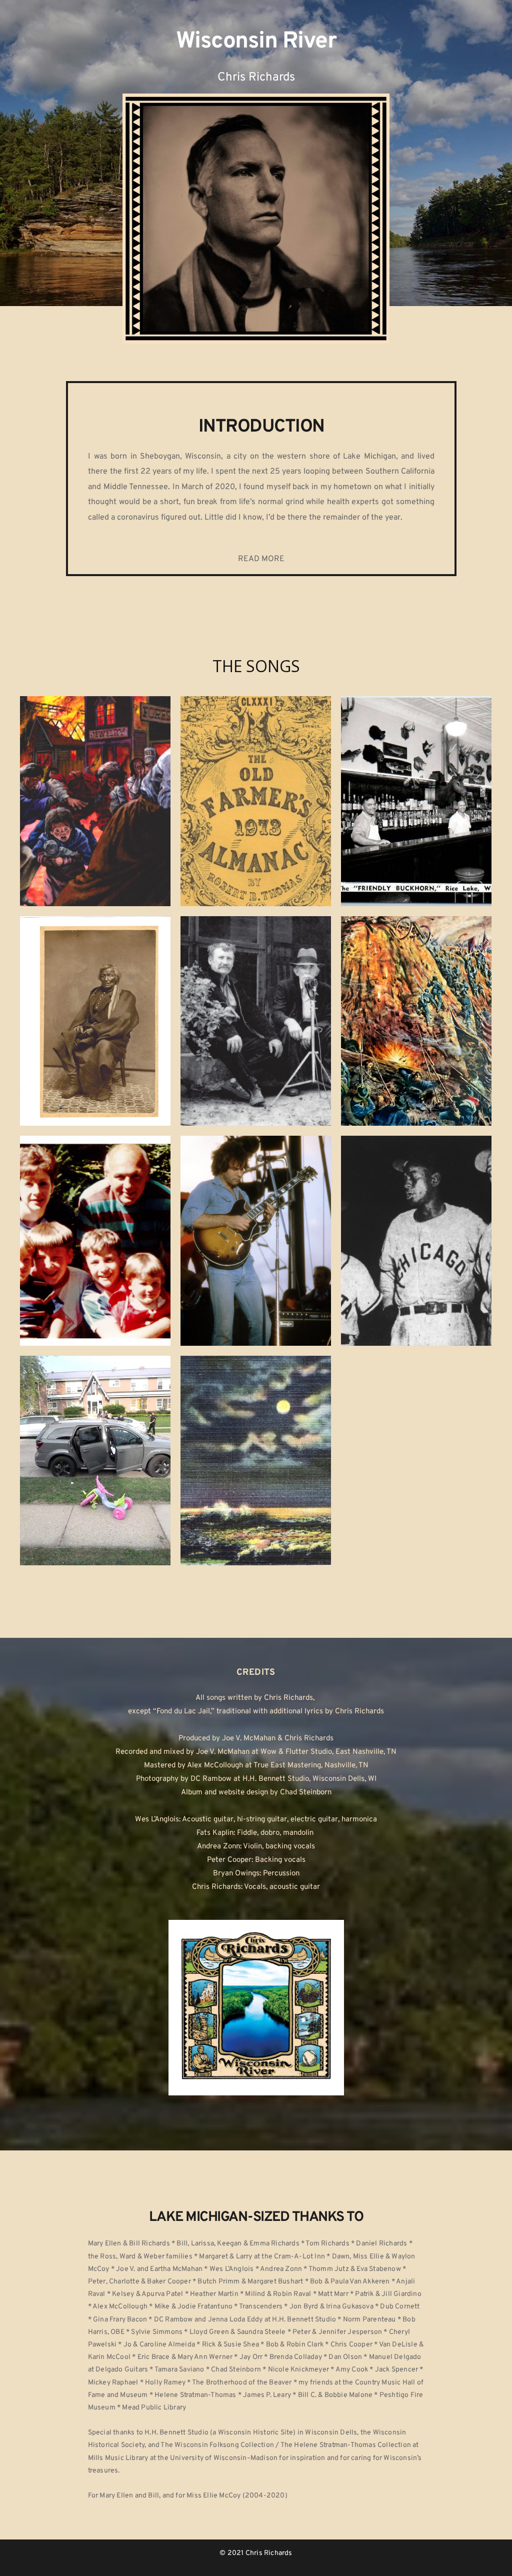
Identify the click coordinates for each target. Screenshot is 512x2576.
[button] (95, 801)
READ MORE (261, 559)
